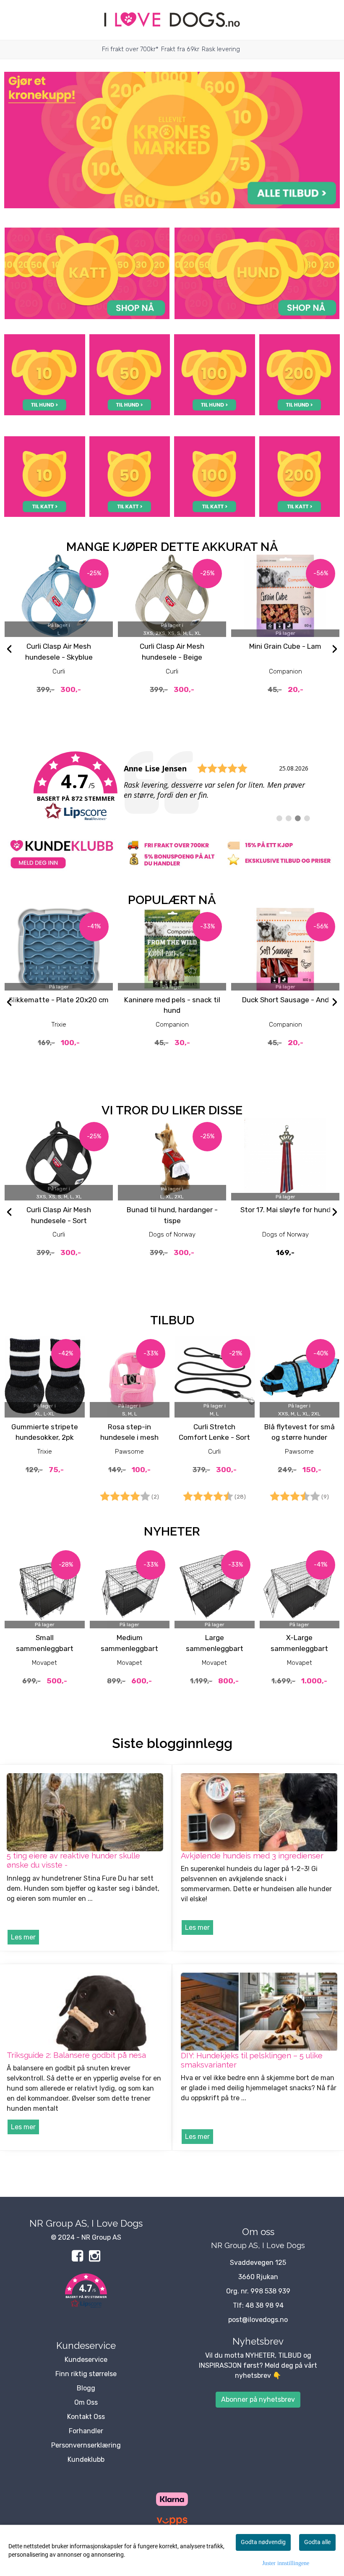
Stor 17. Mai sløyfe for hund (285, 1210)
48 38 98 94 (265, 2305)
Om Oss (86, 2402)
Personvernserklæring (86, 2445)
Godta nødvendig (263, 2542)
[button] (86, 2292)
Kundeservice (86, 2360)
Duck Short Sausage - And (285, 1000)
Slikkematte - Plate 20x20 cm (59, 1000)
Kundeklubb (86, 2459)
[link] (172, 786)
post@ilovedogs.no (258, 2320)
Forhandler (86, 2431)
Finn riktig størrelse (86, 2374)
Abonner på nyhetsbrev (258, 2399)
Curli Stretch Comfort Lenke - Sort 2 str (214, 1437)
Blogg (86, 2388)
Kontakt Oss (86, 2417)
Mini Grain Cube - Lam (285, 646)
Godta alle (317, 2542)
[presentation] (9, 650)
